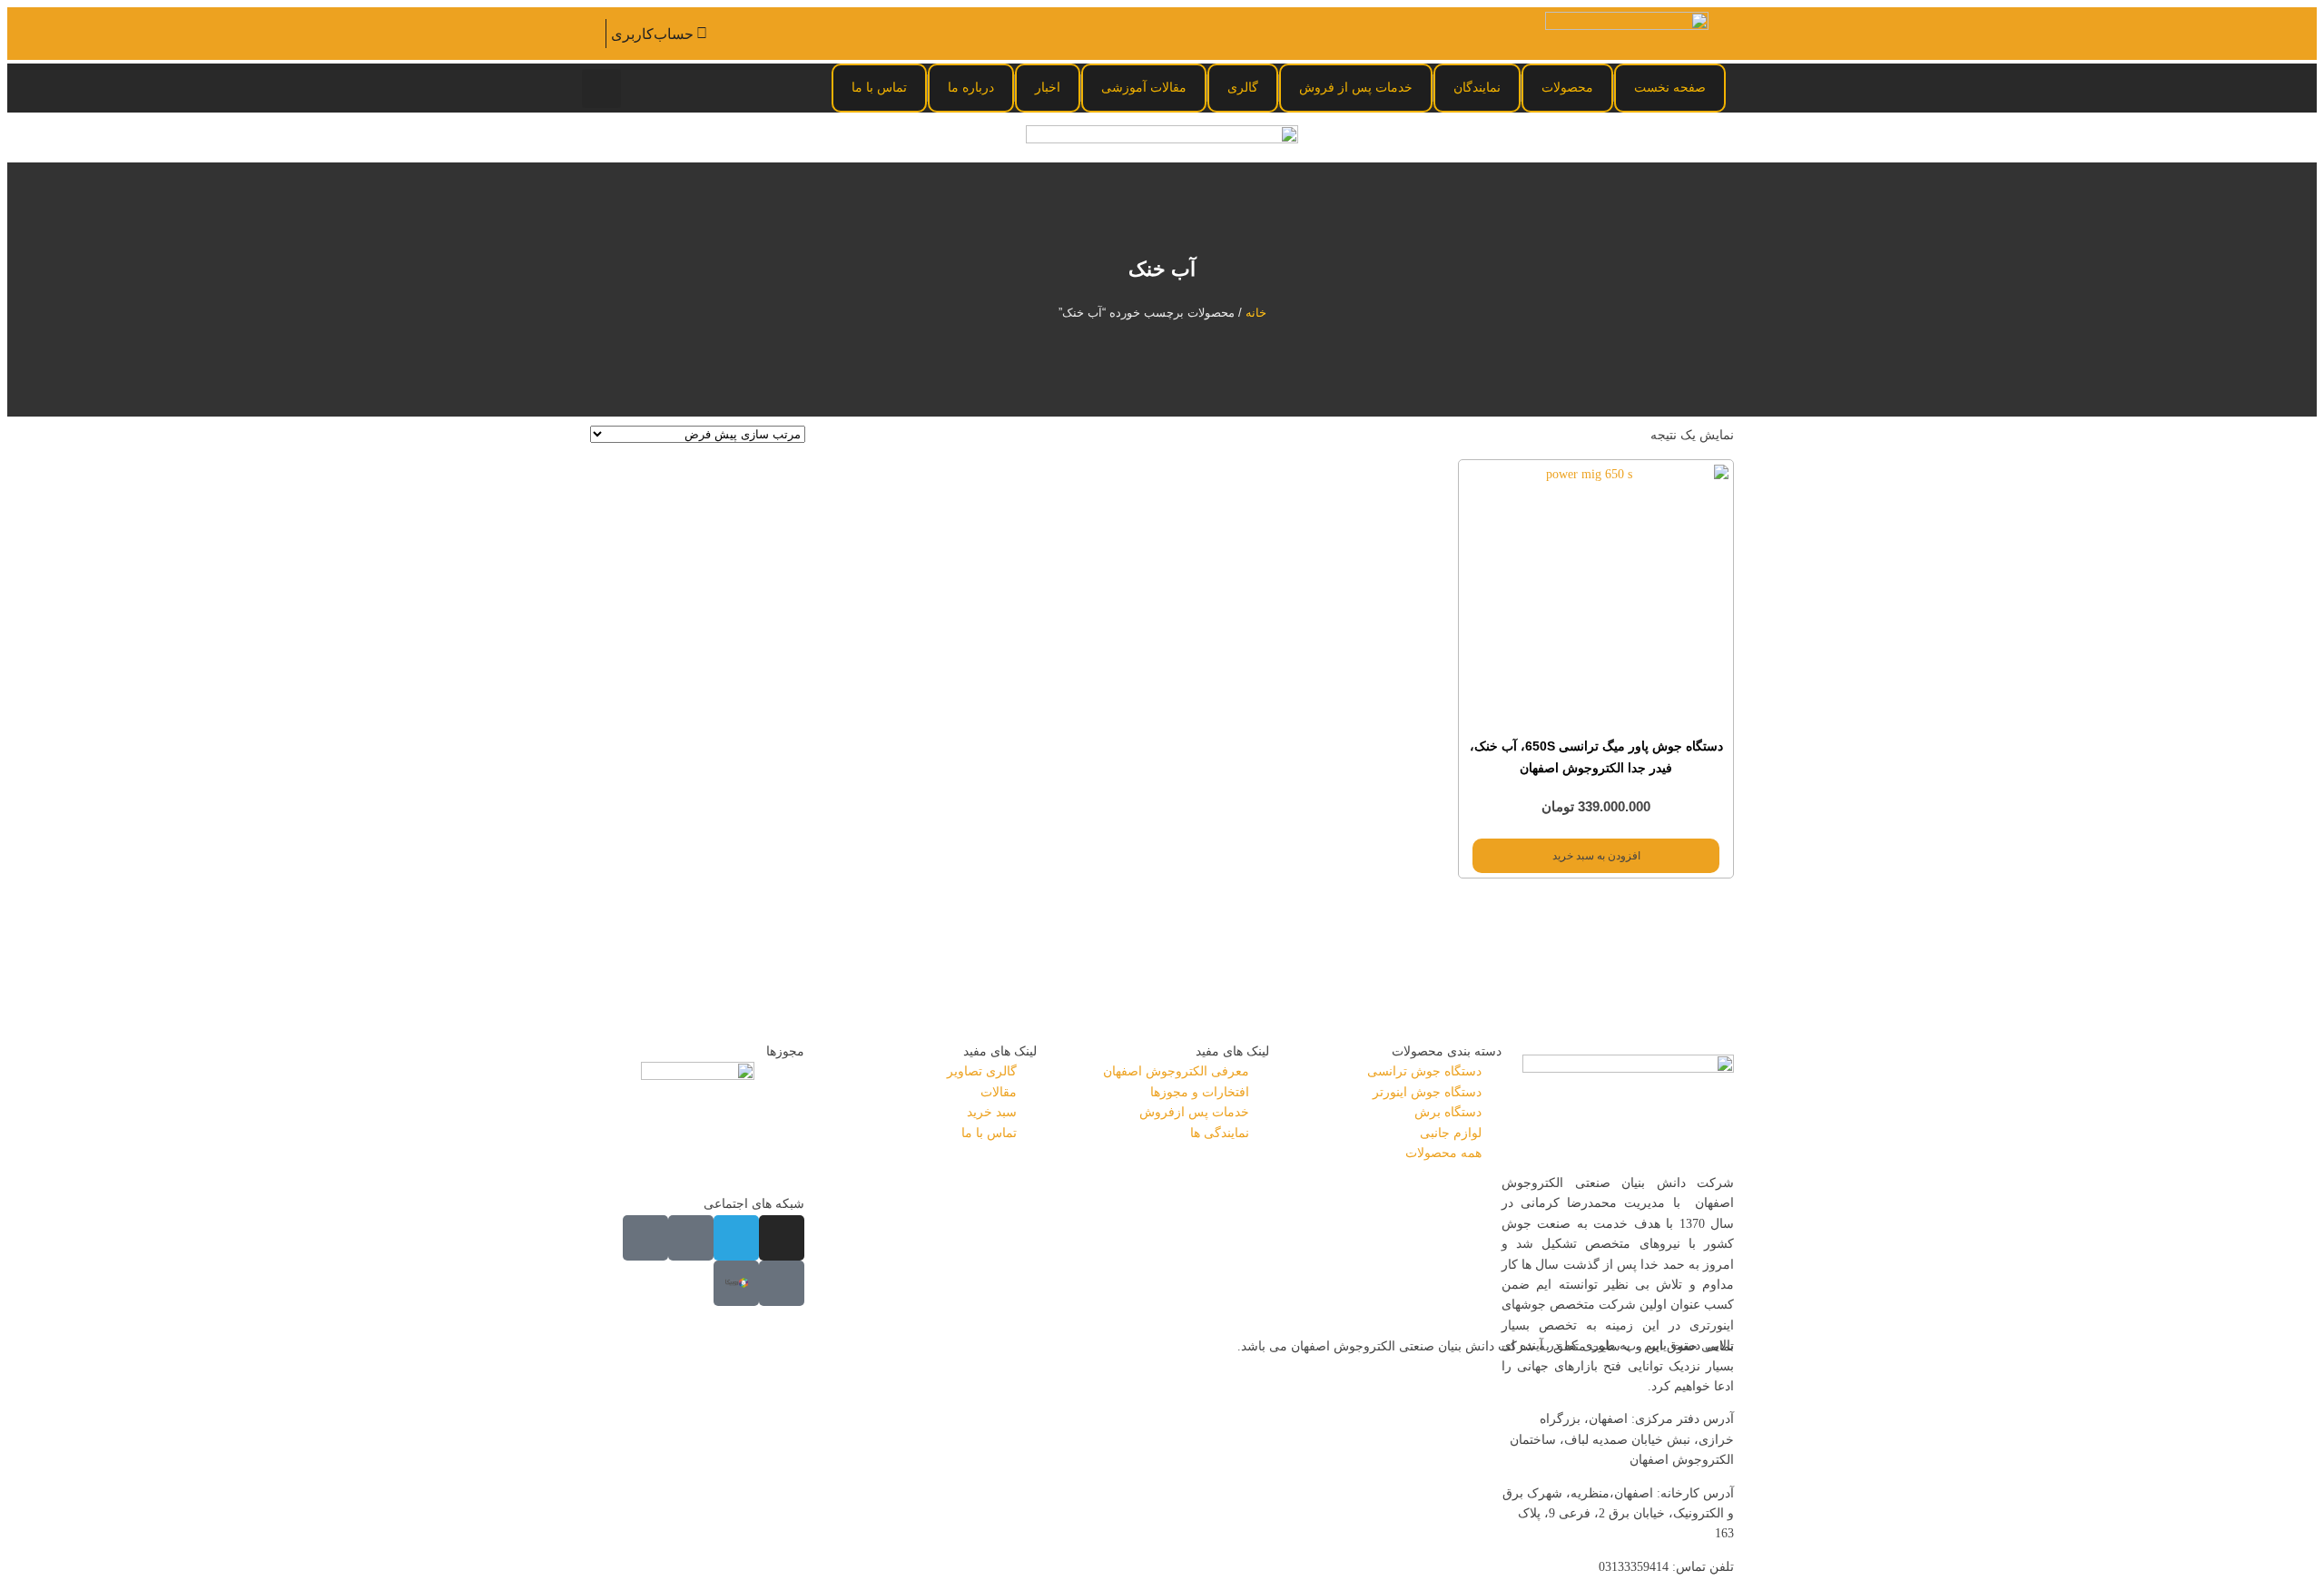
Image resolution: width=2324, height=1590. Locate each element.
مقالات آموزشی (1144, 87)
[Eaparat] (782, 1283)
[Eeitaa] (691, 1238)
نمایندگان (1477, 87)
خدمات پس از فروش (1356, 87)
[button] (601, 88)
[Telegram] (736, 1238)
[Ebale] (645, 1238)
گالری (1243, 87)
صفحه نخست (1670, 87)
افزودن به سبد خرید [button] (1596, 856)
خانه (1256, 313)
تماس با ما (879, 87)
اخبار (1048, 87)
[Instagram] (782, 1238)
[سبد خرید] (593, 34)
